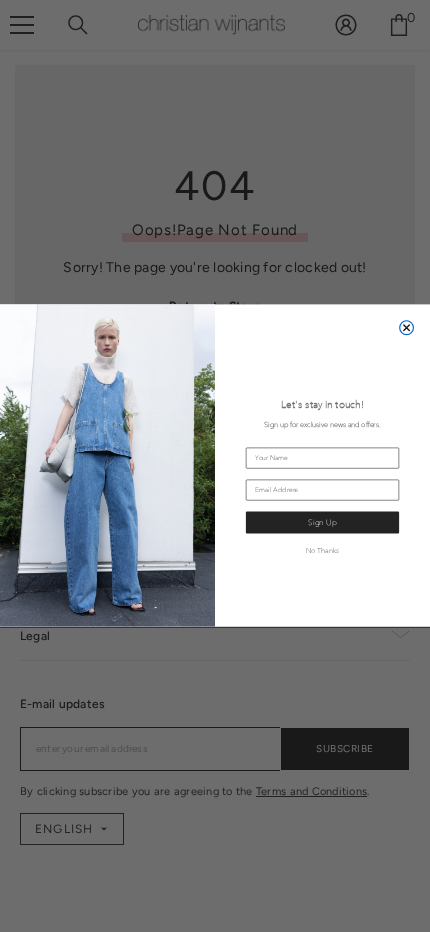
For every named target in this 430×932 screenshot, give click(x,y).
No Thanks (323, 550)
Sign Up (322, 522)
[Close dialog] (407, 328)
